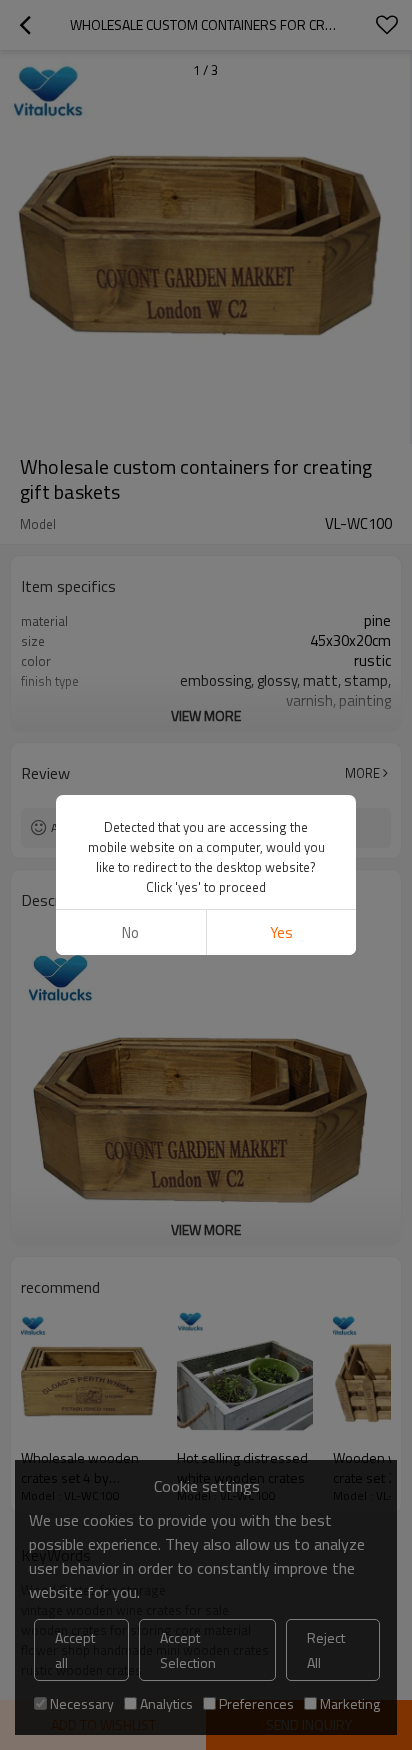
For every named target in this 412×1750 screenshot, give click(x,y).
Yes (281, 932)
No (130, 932)
